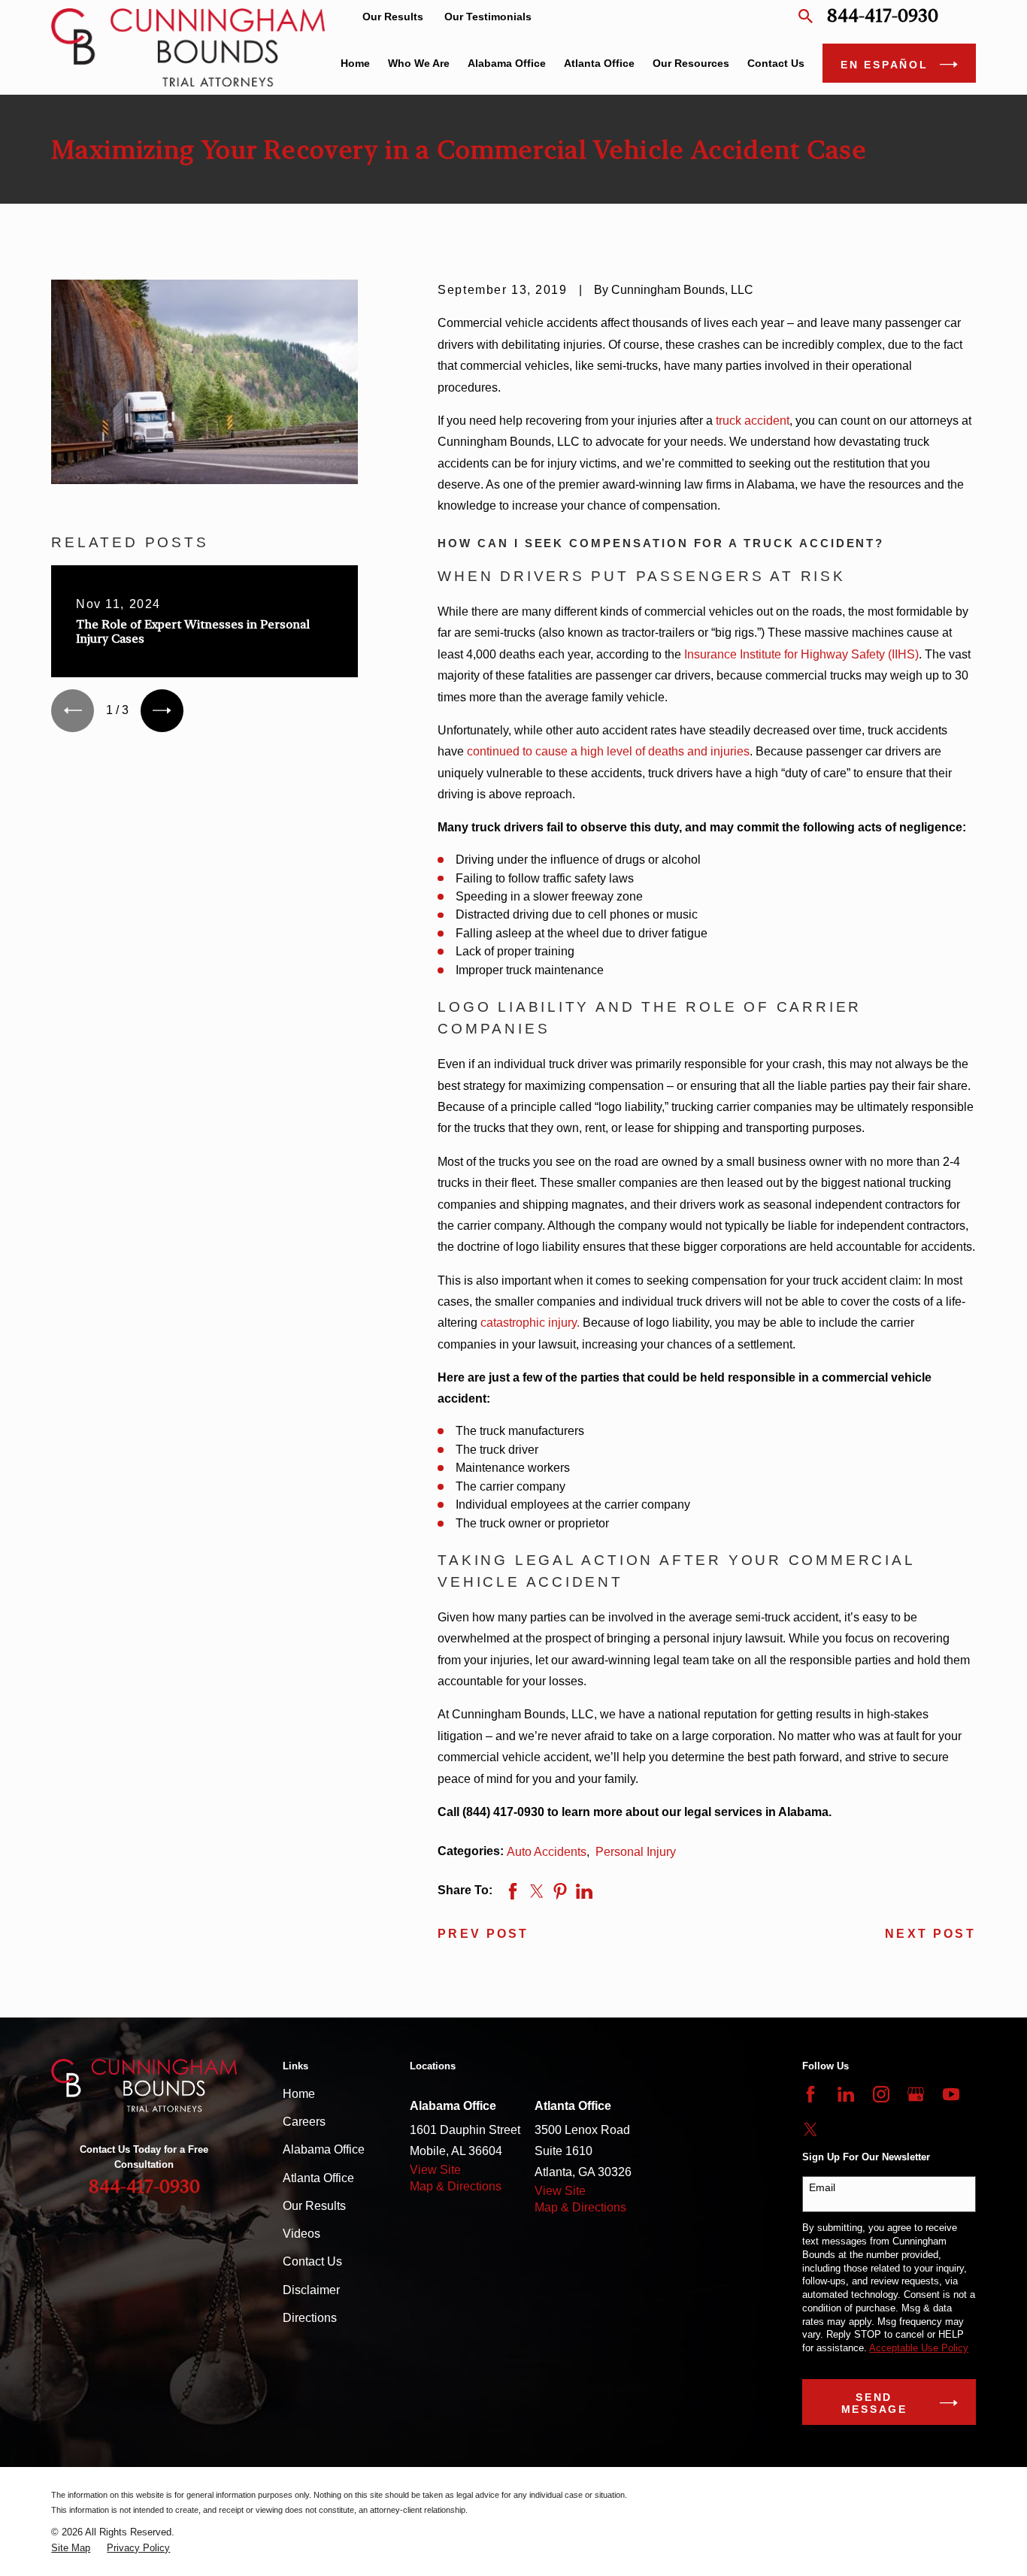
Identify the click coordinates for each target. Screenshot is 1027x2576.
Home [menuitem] (355, 63)
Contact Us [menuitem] (776, 63)
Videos (301, 2234)
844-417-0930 (883, 16)
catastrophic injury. (530, 1323)
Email (822, 2187)
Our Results (393, 17)
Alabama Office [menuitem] (507, 63)
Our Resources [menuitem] (691, 63)
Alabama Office (324, 2149)
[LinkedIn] (846, 2094)
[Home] (188, 47)
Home (299, 2094)
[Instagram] (881, 2094)
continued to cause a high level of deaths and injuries (608, 751)
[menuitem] (71, 2548)
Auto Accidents (547, 1852)
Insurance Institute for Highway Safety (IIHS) (801, 654)
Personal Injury (636, 1852)
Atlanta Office (318, 2178)
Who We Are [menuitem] (419, 63)
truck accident (753, 421)
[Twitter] (810, 2130)
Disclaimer (311, 2290)
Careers (304, 2122)
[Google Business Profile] (916, 2094)
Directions (310, 2318)
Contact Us (312, 2261)
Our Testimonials (488, 17)
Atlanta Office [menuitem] (599, 63)
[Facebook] (810, 2094)
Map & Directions (456, 2186)
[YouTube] (951, 2094)
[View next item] (162, 711)
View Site (435, 2170)
